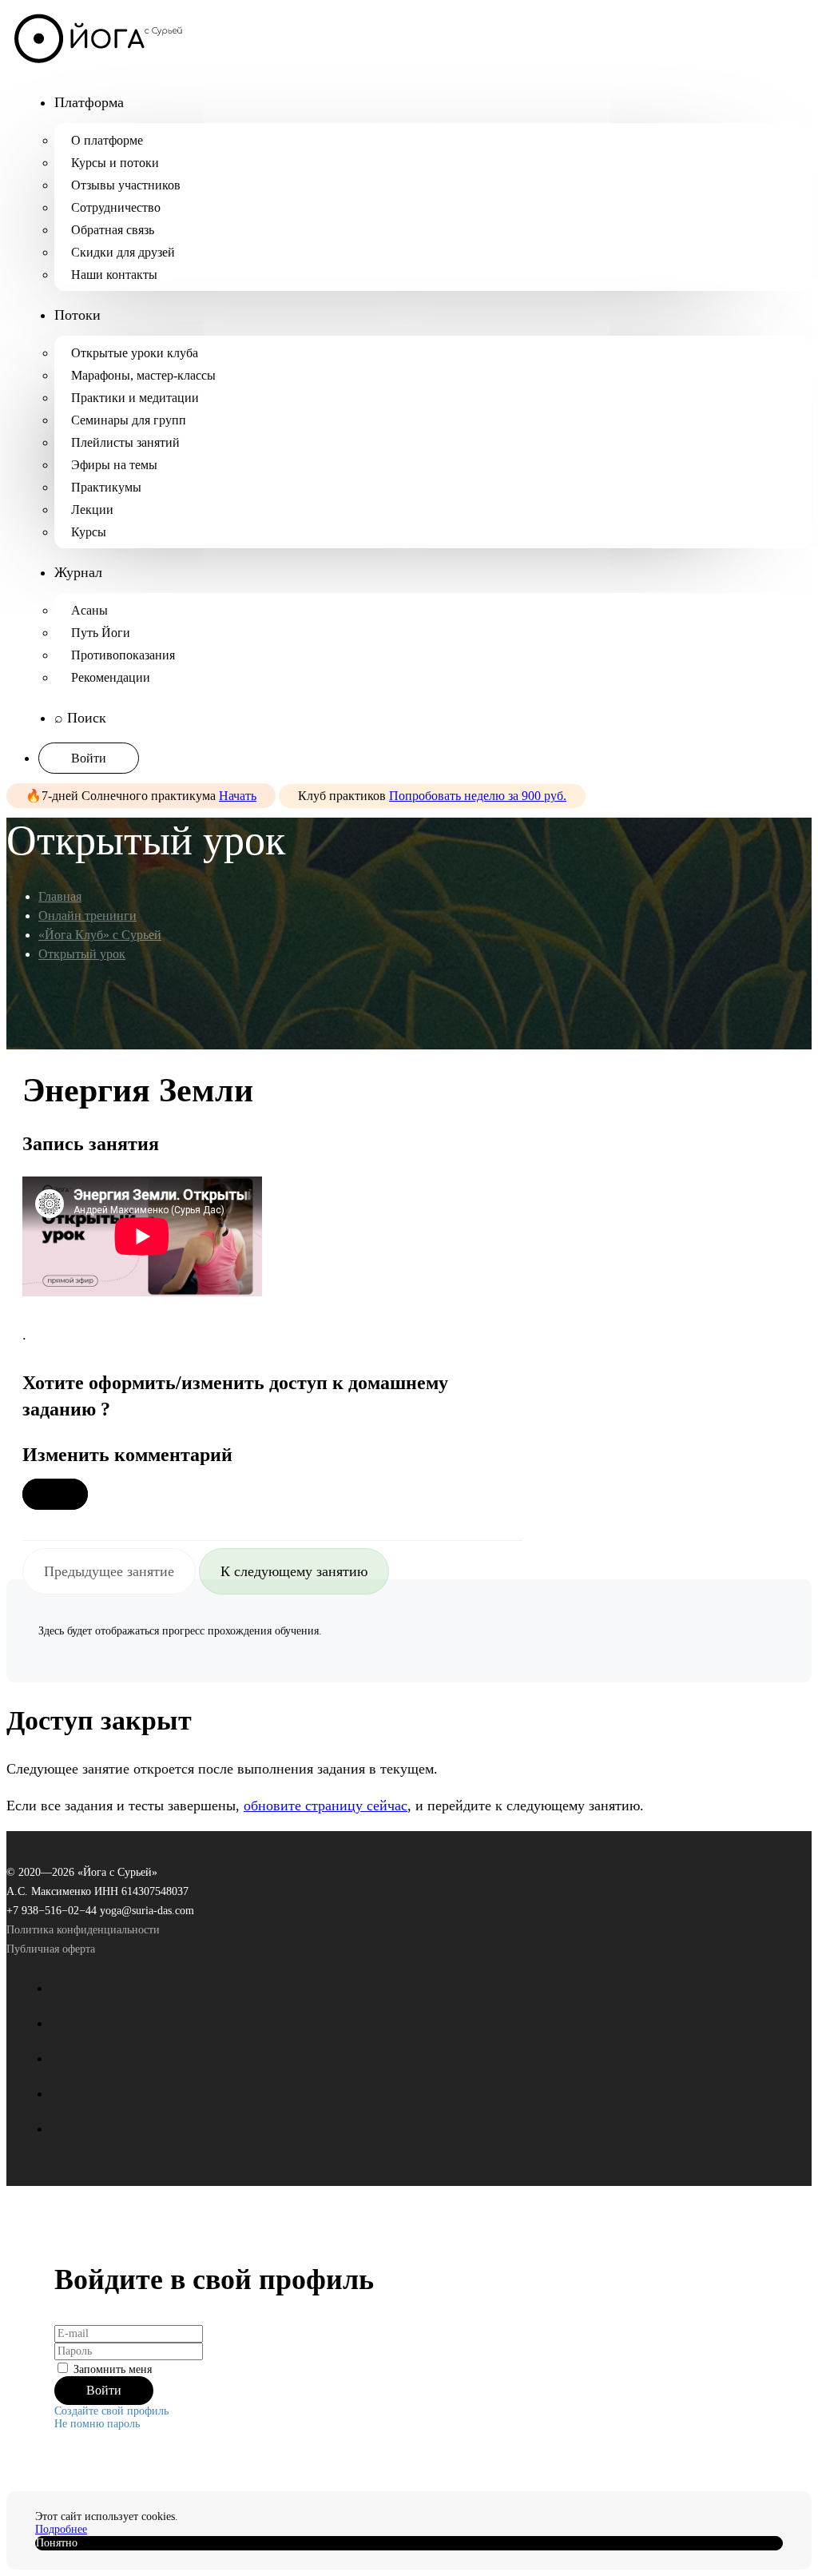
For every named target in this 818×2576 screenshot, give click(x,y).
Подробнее (61, 2529)
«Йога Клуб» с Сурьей (100, 935)
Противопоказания (123, 655)
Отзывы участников (126, 185)
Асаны (89, 610)
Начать (238, 796)
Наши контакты (114, 275)
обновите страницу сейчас (326, 1806)
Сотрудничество (116, 207)
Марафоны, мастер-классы (143, 375)
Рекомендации (111, 677)
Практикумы (106, 487)
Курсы (89, 532)
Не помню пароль (97, 2424)
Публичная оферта (51, 1949)
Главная (60, 896)
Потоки (77, 315)
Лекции (92, 510)
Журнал (78, 572)
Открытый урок (82, 954)
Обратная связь (113, 230)
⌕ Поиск (80, 718)
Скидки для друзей (123, 252)
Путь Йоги (101, 633)
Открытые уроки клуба (135, 353)
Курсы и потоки (115, 163)
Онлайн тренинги (87, 916)
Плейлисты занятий (125, 442)
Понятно (57, 2543)
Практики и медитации (135, 398)
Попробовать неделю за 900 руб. (478, 796)
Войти (89, 758)
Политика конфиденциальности (83, 1930)
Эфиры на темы (114, 465)
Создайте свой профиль (111, 2411)
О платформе (107, 140)
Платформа (89, 102)
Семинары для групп (129, 420)
